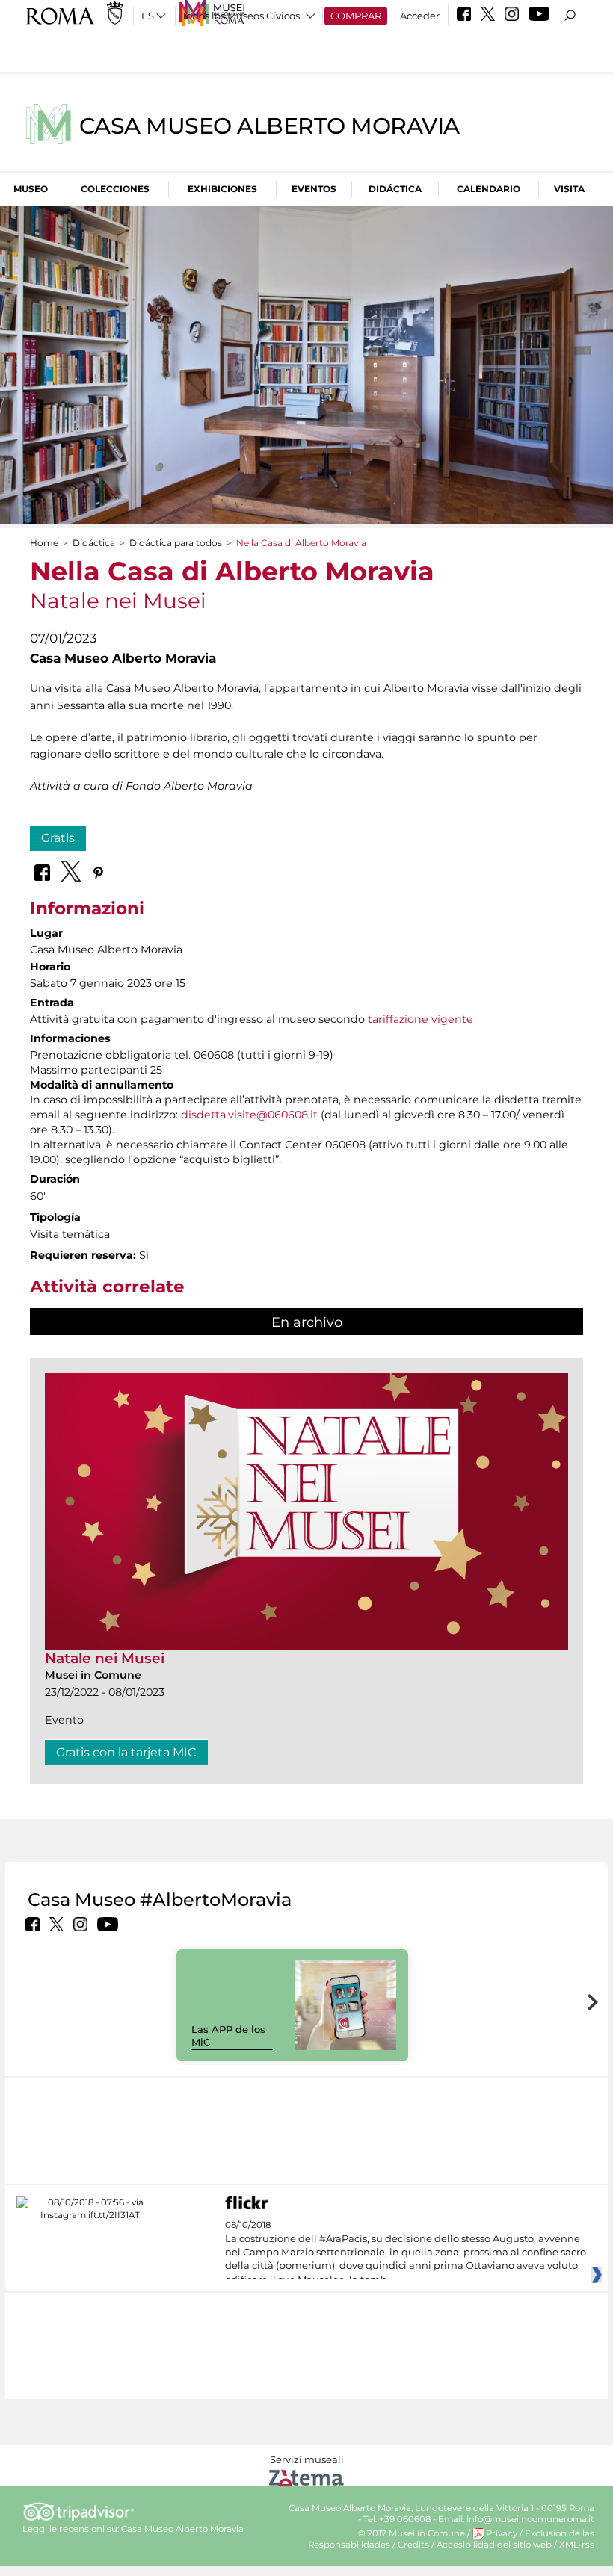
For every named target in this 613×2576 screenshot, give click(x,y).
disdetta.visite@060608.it (249, 1115)
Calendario (489, 189)
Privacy (502, 2533)
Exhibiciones (222, 189)
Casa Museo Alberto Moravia (269, 126)
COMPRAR (356, 16)
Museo (31, 189)
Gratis (58, 838)
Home (44, 543)
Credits (413, 2545)
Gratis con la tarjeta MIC (126, 1752)
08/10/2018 (406, 2253)
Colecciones (115, 189)
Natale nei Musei (105, 1658)
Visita (569, 189)
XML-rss (577, 2545)
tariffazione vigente (421, 1019)
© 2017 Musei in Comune (412, 2533)
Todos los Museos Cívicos (241, 16)
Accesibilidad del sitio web (494, 2545)
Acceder (420, 16)
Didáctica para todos (176, 543)
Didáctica (395, 189)
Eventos (314, 189)
